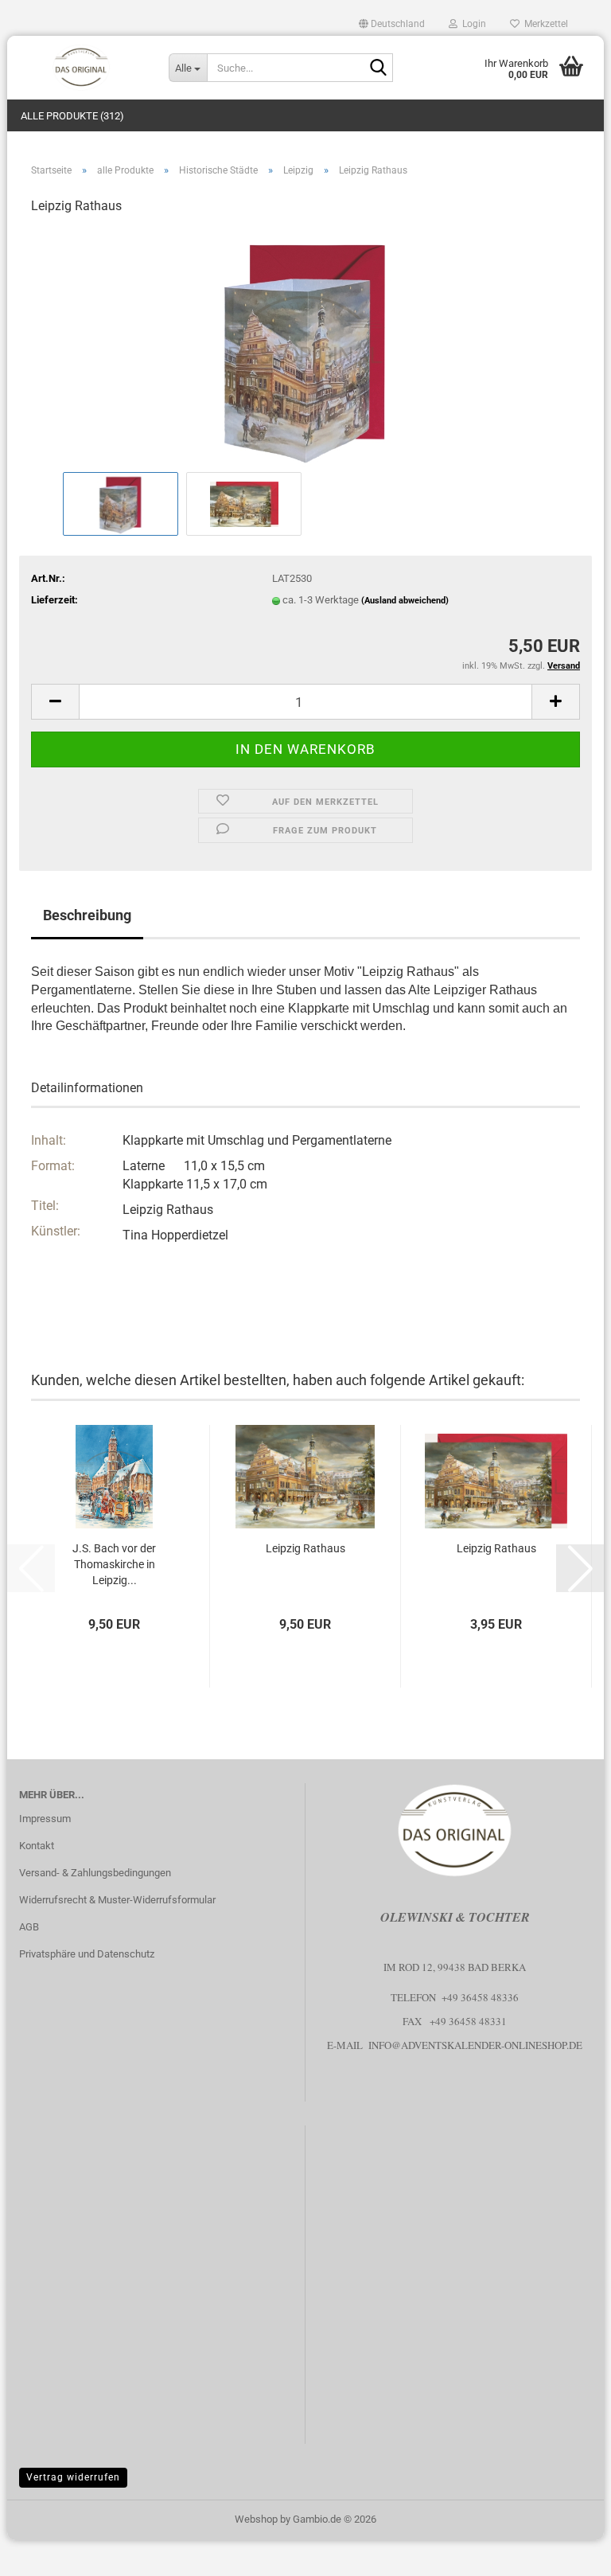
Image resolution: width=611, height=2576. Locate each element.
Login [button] (472, 24)
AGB (29, 1927)
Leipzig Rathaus (305, 1548)
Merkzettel (544, 24)
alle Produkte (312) (72, 116)
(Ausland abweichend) (405, 601)
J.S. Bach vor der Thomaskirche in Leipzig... (114, 1564)
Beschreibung (87, 915)
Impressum (45, 1819)
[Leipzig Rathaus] (305, 348)
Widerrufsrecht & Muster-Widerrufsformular (117, 1900)
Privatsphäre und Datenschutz (87, 1954)
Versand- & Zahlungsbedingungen (95, 1873)
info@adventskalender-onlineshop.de (475, 2045)
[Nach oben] (567, 2552)
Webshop (256, 2519)
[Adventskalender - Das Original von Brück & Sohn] (82, 68)
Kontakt (37, 1846)
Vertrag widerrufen (73, 2477)
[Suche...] (378, 68)
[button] (392, 24)
